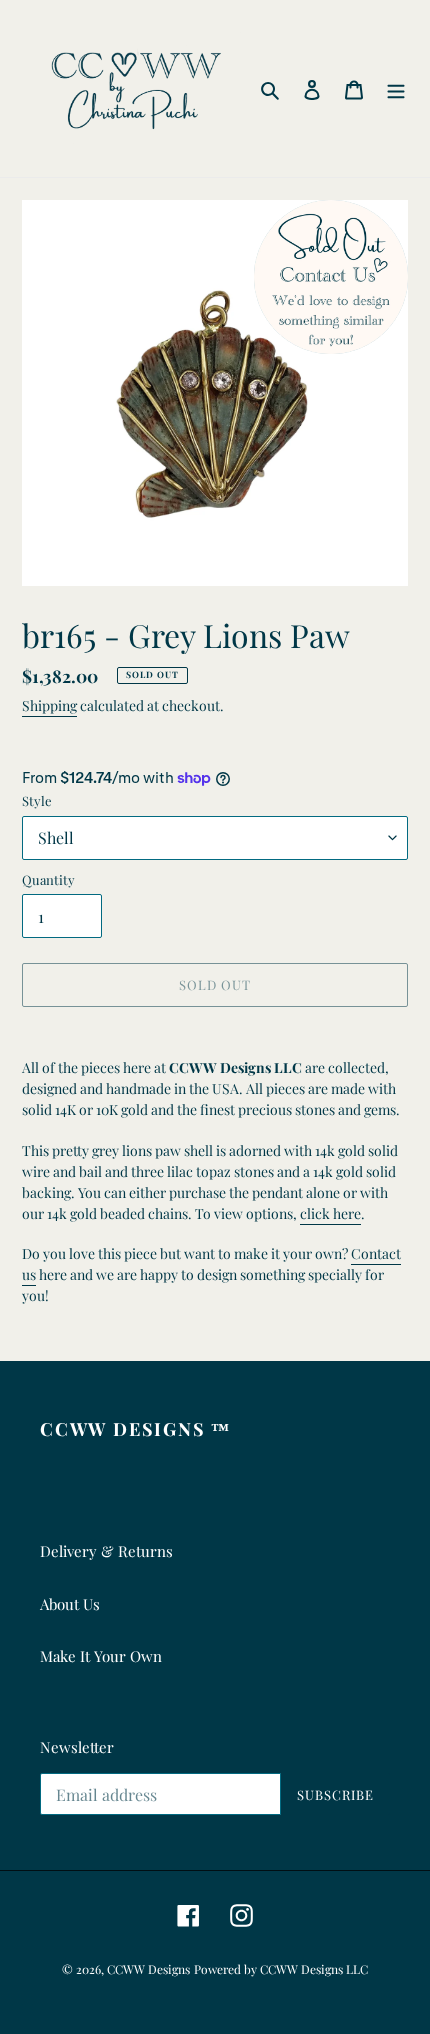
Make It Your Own (101, 1656)
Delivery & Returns (106, 1551)
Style (37, 800)
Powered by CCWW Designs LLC (281, 1969)
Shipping (49, 705)
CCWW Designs (148, 1969)
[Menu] (396, 88)
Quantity (48, 879)
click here (330, 1213)
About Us (70, 1604)
